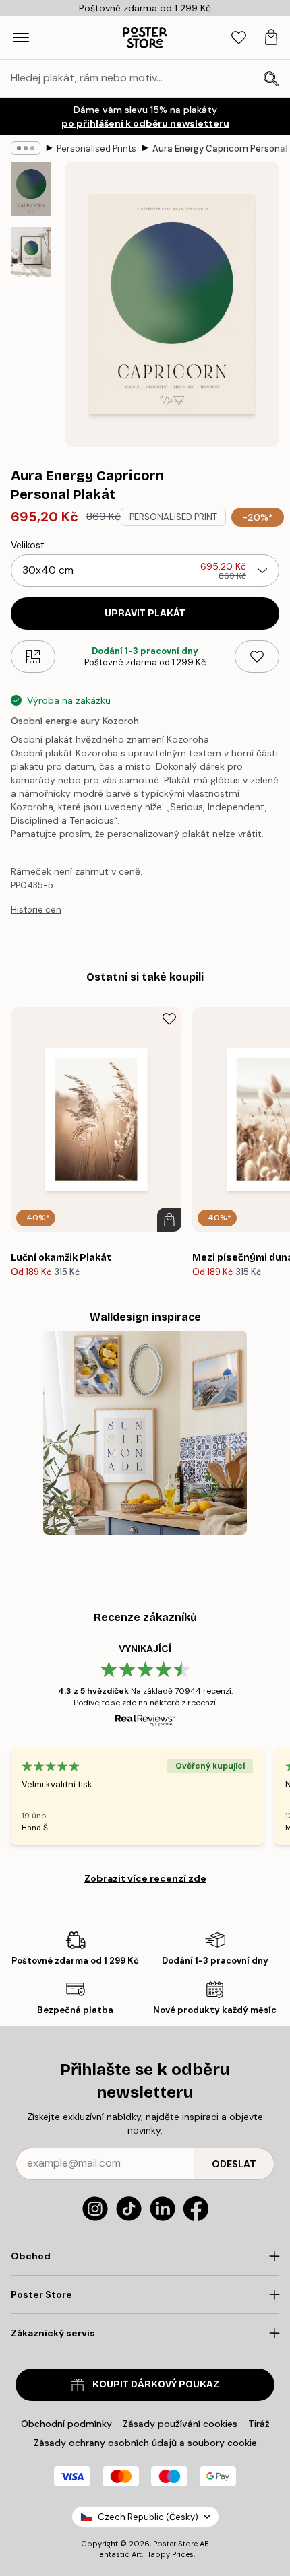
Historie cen (36, 910)
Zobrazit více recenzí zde (145, 1878)
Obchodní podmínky (66, 2424)
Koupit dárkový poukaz (156, 2384)
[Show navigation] (21, 38)
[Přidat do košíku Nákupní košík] (169, 1220)
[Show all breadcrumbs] (26, 148)
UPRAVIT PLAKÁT (145, 613)
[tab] (239, 38)
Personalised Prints (96, 148)
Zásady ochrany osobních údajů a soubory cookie (145, 2443)
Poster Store (175, 2544)
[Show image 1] (31, 189)
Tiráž (259, 2424)
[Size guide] (33, 657)
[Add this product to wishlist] (257, 657)
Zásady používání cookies (180, 2424)
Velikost (28, 545)
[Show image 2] (31, 252)
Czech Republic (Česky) (148, 2517)
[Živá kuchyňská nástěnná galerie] (145, 1433)
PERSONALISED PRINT (173, 517)
